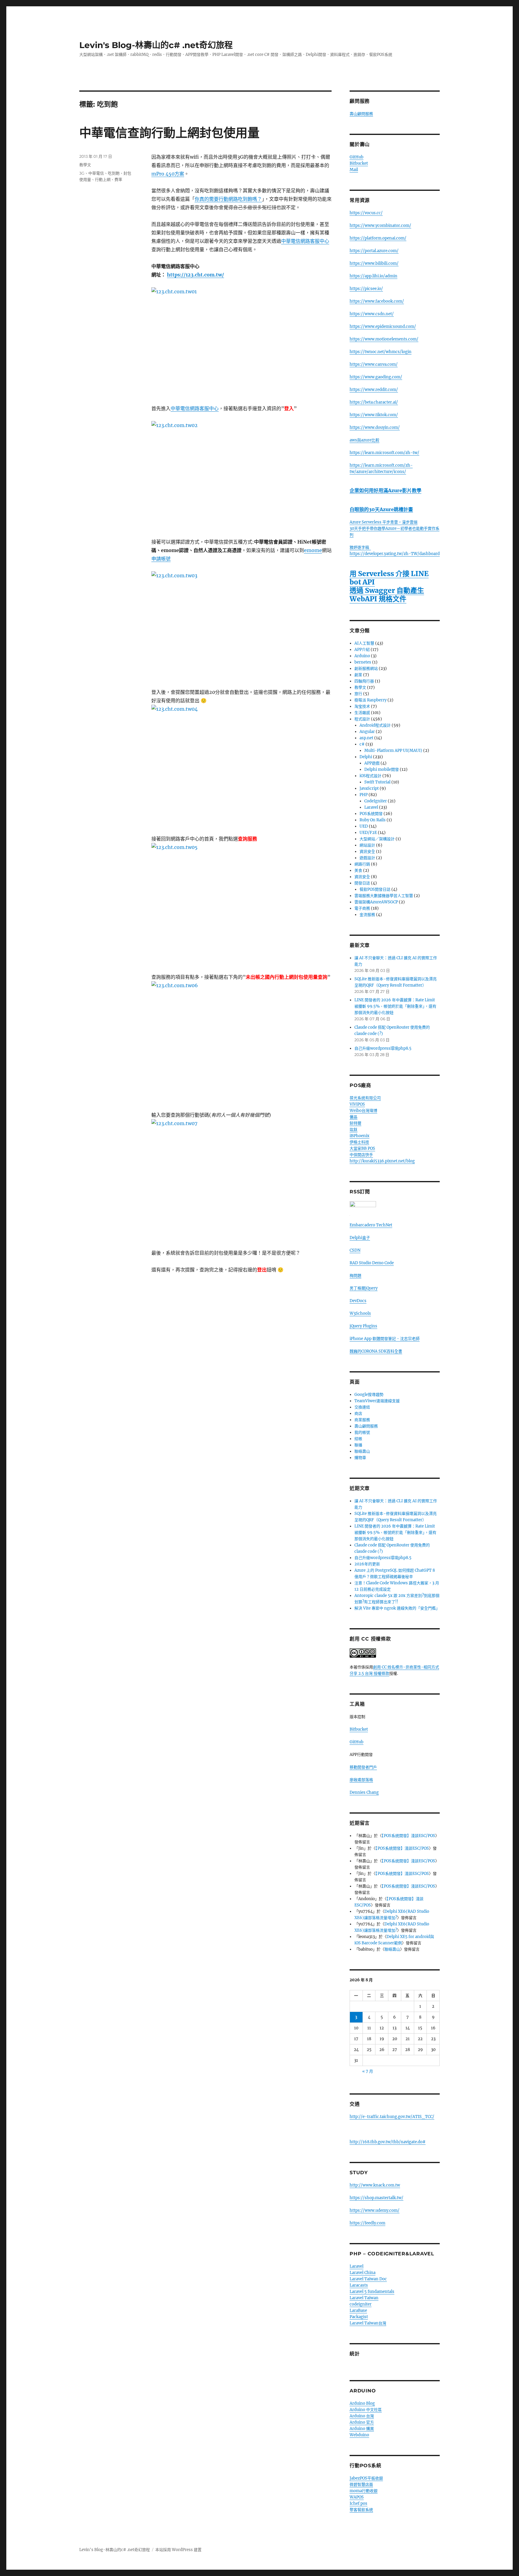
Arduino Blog (362, 2403)
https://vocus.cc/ (366, 213)
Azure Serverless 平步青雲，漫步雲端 (384, 522)
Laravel (371, 807)
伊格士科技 (359, 1142)
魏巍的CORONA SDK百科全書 (376, 1351)
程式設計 (362, 719)
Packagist (359, 2317)
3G (82, 173)
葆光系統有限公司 (365, 1098)
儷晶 (354, 1117)
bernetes (363, 662)
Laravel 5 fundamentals (372, 2292)
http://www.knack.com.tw (375, 2185)
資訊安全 (367, 852)
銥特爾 (355, 1123)
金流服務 (367, 915)
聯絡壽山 (362, 1451)
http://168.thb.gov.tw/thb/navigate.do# (388, 2142)
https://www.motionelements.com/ (384, 339)
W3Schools (360, 1313)
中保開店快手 (361, 1155)
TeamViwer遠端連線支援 (377, 1401)
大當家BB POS (362, 1148)
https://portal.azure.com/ (374, 251)
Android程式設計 (375, 725)
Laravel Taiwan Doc (368, 2279)
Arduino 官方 (362, 2422)
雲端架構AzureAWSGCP (376, 902)
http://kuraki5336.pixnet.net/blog (382, 1161)
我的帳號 (362, 1432)
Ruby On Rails (373, 820)
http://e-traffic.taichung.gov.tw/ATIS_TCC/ (392, 2117)
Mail (354, 170)
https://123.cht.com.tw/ (196, 275)
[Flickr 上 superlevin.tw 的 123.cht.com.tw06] (241, 1042)
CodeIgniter (376, 801)
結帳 (358, 1439)
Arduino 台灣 (362, 2416)
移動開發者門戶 (363, 1767)
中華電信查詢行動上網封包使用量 (169, 133)
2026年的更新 (367, 1564)
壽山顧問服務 (361, 114)
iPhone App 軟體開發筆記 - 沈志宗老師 (385, 1339)
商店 (358, 1413)
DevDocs (358, 1301)
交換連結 (362, 1407)
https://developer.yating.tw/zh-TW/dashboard (395, 554)
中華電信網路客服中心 (305, 241)
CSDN (355, 1250)
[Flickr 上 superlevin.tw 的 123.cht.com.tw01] (241, 342)
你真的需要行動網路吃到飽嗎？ (228, 199)
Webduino (359, 2435)
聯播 (358, 1445)
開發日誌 (362, 883)
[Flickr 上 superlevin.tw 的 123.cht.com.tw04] (241, 765)
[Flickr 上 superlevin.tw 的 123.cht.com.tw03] (241, 625)
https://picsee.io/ (366, 289)
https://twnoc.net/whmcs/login (381, 352)
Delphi (366, 757)
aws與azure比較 (364, 440)
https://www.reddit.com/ (374, 390)
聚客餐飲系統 (361, 2510)
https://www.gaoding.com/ (376, 377)
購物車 (360, 1458)
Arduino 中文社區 (366, 2410)
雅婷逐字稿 (360, 547)
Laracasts (359, 2285)
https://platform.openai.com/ (378, 238)
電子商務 (362, 908)
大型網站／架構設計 (377, 839)
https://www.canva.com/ (374, 364)
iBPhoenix (360, 1136)
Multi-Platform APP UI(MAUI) (393, 751)
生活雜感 (362, 713)
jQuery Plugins (363, 1326)
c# (362, 744)
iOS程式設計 (370, 776)
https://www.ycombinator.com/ (380, 226)
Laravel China (363, 2273)
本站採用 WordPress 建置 (178, 2550)
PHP (364, 795)
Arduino (362, 656)
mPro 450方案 (168, 174)
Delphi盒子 (360, 1238)
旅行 (358, 694)
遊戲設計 (367, 858)
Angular (367, 732)
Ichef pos (358, 2503)
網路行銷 (362, 864)
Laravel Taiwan (364, 2298)
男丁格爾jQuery (364, 1288)
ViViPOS (357, 1104)
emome (313, 550)
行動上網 (103, 179)
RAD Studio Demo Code (372, 1263)
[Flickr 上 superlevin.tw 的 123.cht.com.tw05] (241, 904)
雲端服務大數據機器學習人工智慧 (384, 896)
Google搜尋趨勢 (369, 1395)
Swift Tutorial (377, 782)
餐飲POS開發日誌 (375, 889)
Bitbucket (359, 163)
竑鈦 (354, 1129)
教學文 (85, 165)
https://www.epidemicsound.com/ (383, 327)
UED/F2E (368, 833)
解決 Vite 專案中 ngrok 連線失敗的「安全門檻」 (397, 1608)
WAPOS (357, 2497)
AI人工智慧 (364, 643)
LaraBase (358, 2310)
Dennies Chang (364, 1792)
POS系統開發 (371, 814)
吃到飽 (114, 173)
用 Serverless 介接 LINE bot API (389, 578)
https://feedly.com (367, 2223)
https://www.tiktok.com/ (374, 415)
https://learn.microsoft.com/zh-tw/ (384, 453)
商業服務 (362, 1420)
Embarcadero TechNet (371, 1225)
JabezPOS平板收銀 (366, 2478)
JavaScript (369, 788)
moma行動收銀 (364, 2491)
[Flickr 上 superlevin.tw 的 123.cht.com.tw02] (241, 475)
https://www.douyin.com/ (375, 427)
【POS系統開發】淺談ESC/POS (408, 1836)
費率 (118, 179)
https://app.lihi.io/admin (373, 276)
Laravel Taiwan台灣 (368, 2323)
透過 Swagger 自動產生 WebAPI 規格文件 (387, 595)
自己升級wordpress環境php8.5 (383, 1048)
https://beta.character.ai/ (374, 402)
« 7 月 (368, 2071)
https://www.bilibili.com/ (374, 263)
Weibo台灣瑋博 (363, 1111)
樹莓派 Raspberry (370, 700)
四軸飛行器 (364, 681)
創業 (358, 675)
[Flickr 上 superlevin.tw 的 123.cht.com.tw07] (241, 1180)
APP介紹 (362, 650)
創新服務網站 (366, 668)
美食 (358, 870)
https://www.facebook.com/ (377, 301)
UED (364, 826)
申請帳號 (161, 559)
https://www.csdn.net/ (372, 314)
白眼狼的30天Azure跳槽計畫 (381, 509)
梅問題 (355, 1276)
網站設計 (367, 845)
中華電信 (96, 173)
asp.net (366, 738)
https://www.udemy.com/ (375, 2210)
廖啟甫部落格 (361, 1780)
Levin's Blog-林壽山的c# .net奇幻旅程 (156, 45)
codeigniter (361, 2304)
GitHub (357, 157)
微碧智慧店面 (361, 2484)
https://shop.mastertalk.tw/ (376, 2198)
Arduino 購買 (362, 2429)
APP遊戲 (372, 763)
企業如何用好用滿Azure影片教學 (385, 490)
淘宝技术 (362, 706)
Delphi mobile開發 (382, 769)
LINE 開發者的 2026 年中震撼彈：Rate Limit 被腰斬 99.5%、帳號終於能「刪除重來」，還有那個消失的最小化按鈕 (395, 1006)
